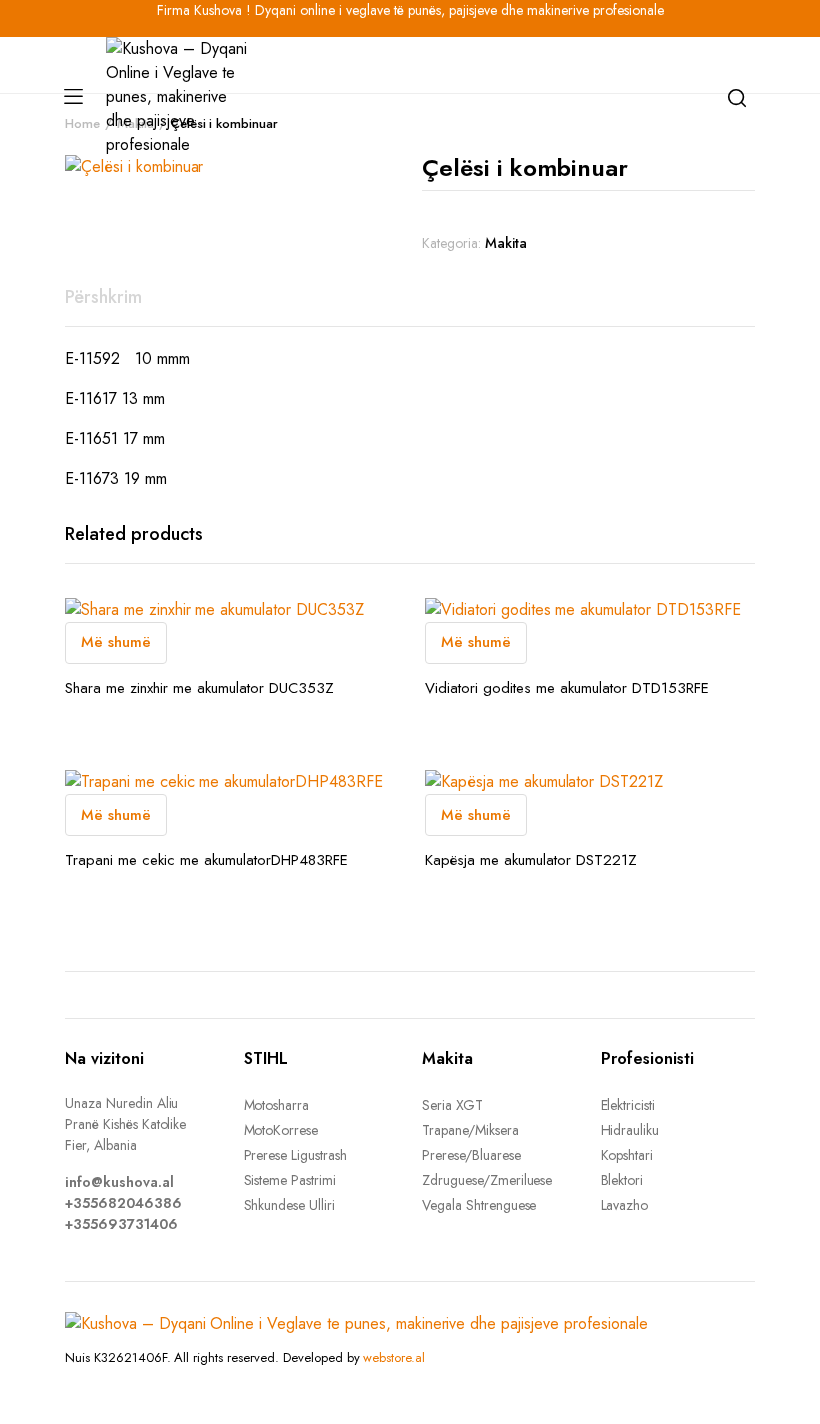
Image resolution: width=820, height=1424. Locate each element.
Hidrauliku (630, 1130)
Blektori (622, 1180)
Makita (506, 243)
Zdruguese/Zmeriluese (487, 1180)
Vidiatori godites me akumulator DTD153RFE (567, 688)
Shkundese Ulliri (290, 1205)
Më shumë (116, 642)
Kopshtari (627, 1155)
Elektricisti (628, 1105)
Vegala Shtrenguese (479, 1205)
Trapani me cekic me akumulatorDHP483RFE (206, 860)
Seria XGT (452, 1105)
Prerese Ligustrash (295, 1155)
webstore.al (394, 1357)
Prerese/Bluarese (471, 1155)
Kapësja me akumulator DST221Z (531, 860)
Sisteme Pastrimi (290, 1180)
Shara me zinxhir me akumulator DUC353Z (199, 688)
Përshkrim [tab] (103, 297)
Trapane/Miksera (470, 1130)
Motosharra (277, 1105)
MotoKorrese (281, 1130)
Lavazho (625, 1205)
